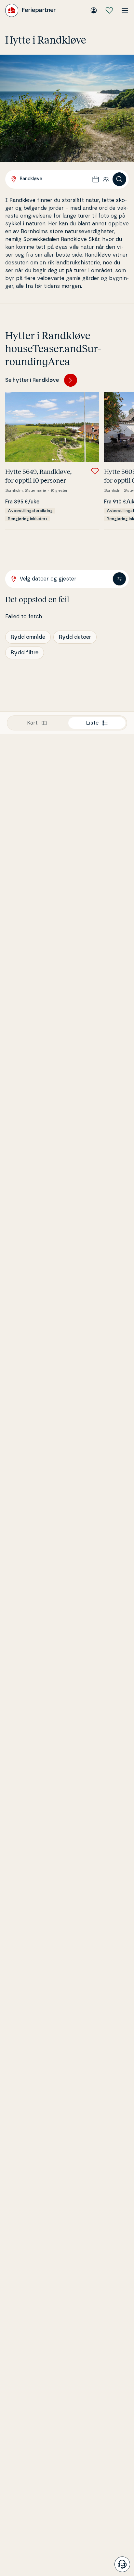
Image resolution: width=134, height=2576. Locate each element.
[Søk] (119, 179)
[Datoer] (96, 179)
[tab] (37, 723)
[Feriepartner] (30, 10)
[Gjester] (106, 179)
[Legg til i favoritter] (95, 471)
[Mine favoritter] (109, 10)
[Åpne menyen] (125, 10)
